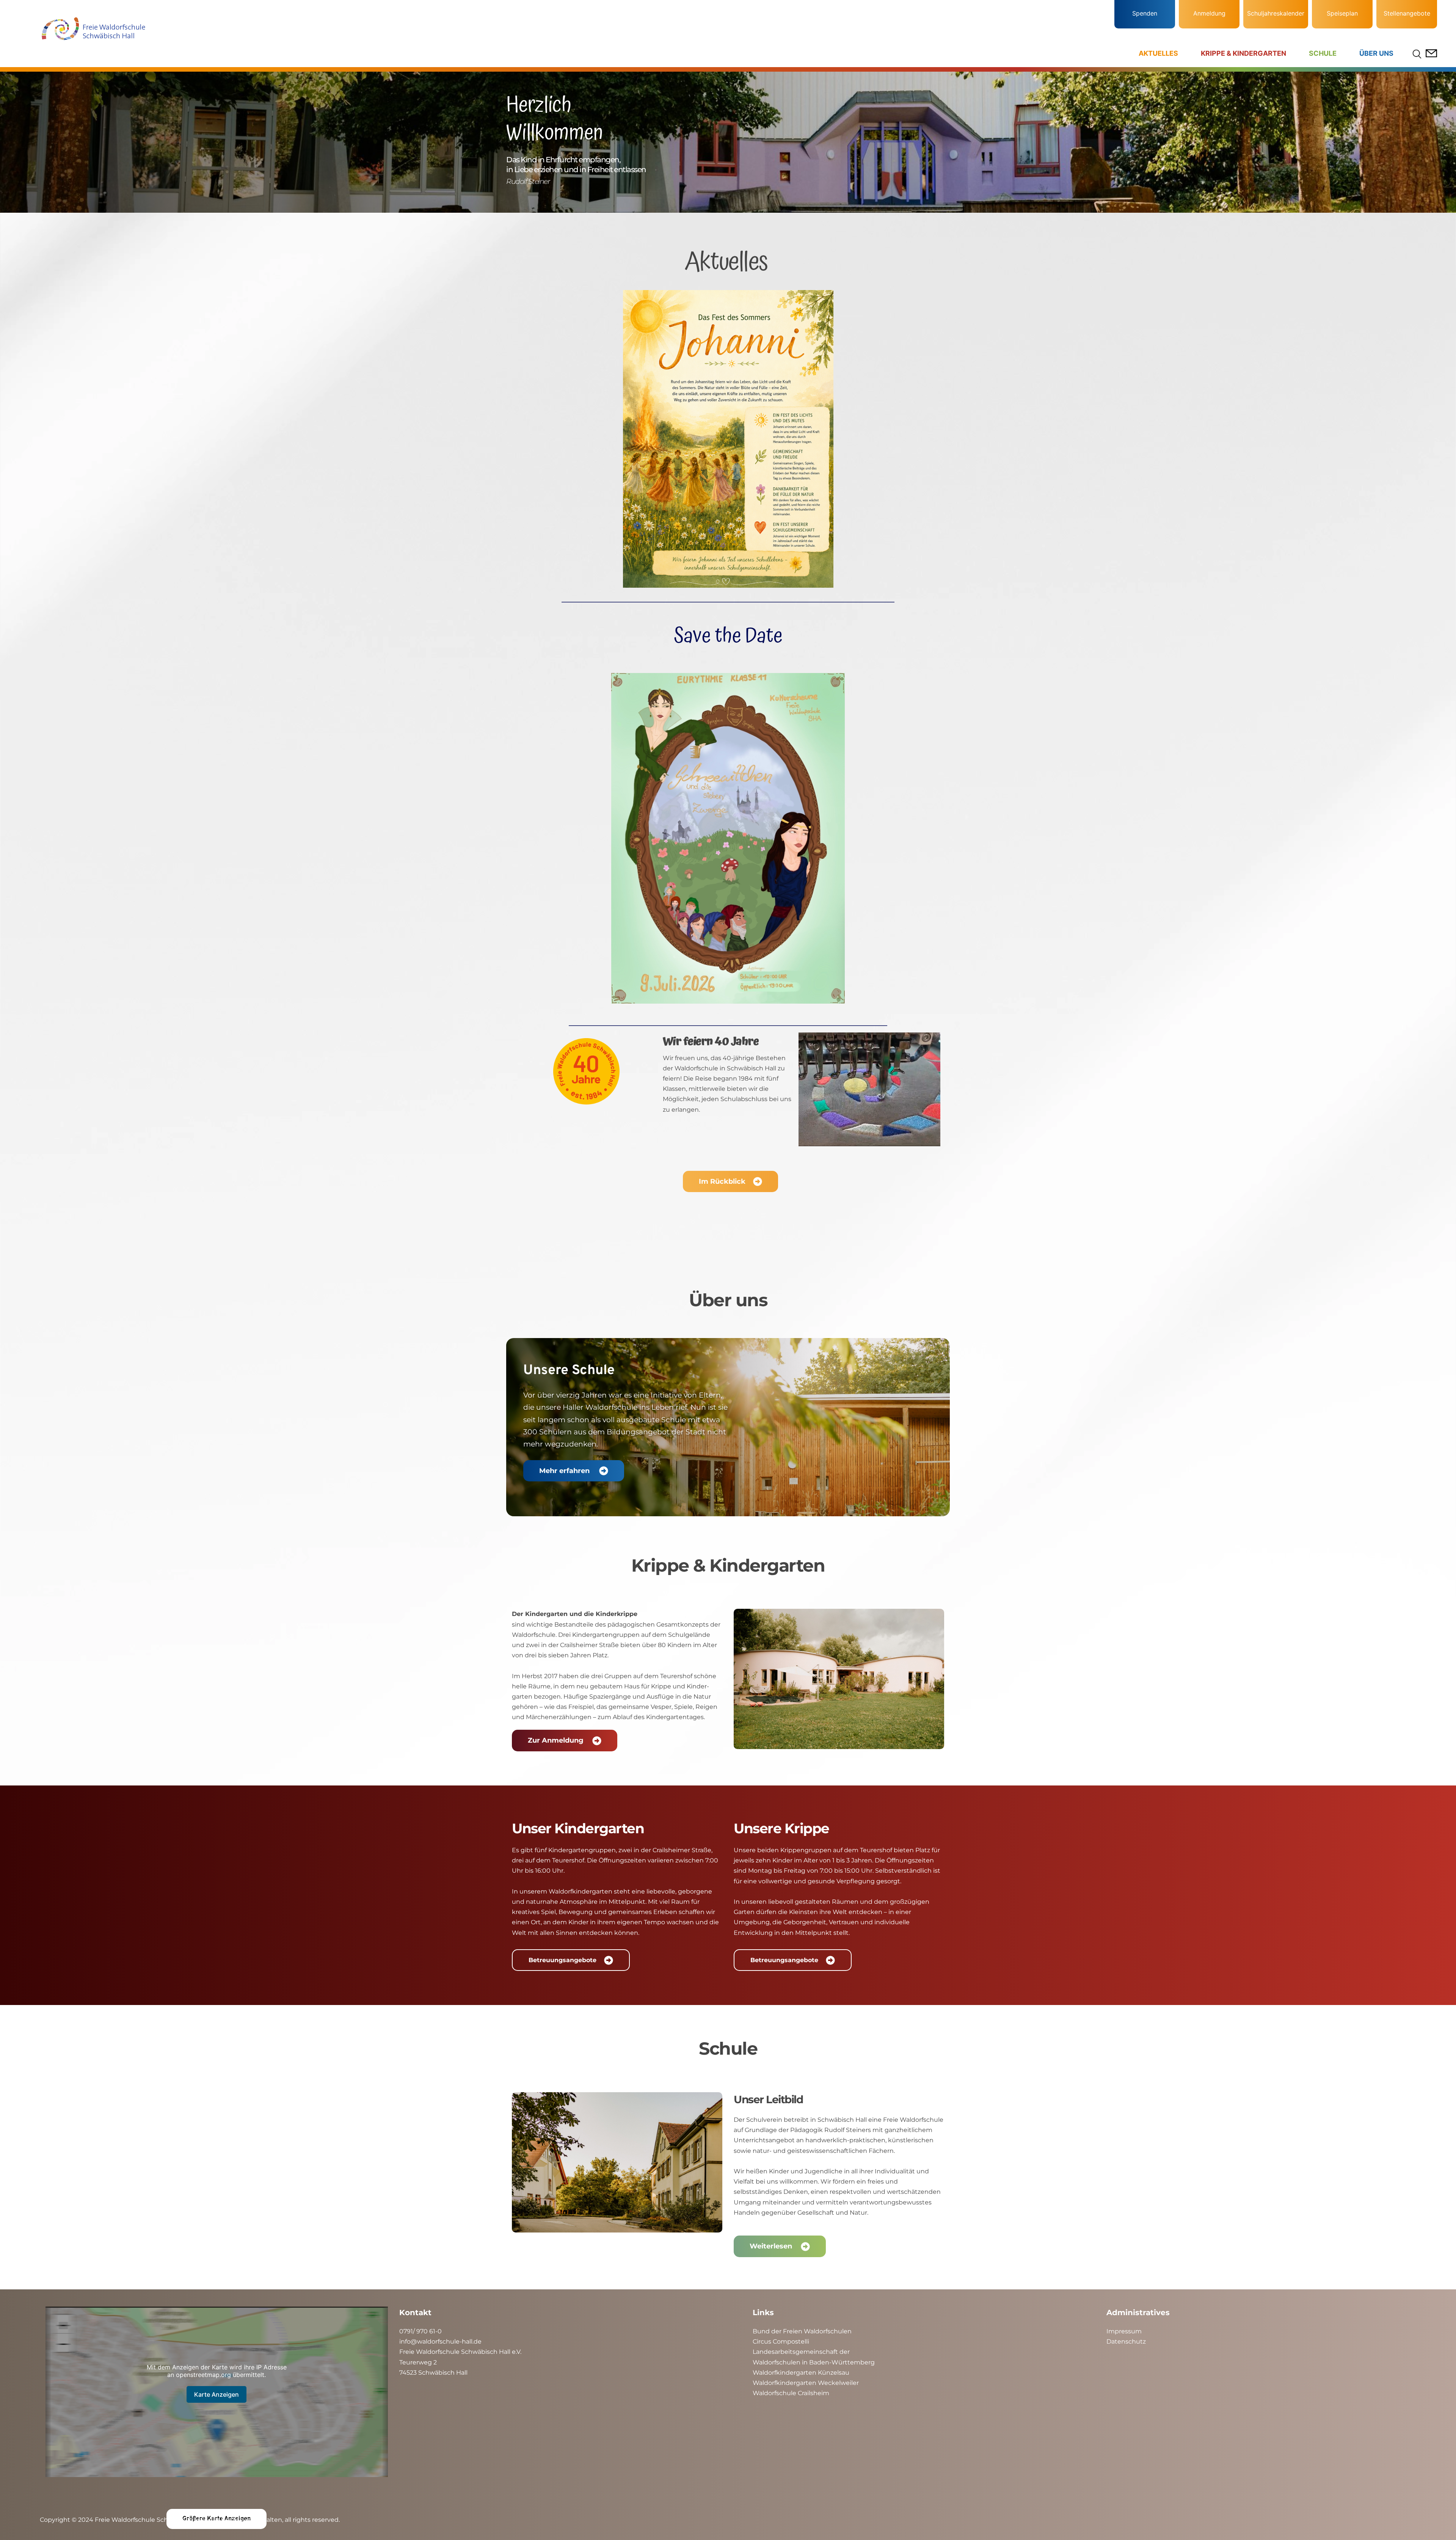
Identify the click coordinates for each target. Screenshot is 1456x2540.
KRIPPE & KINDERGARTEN (1243, 53)
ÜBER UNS (1376, 53)
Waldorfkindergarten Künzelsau (801, 2373)
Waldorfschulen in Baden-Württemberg (814, 2362)
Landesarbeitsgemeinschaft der (801, 2352)
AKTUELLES (1158, 53)
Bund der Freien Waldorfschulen (802, 2331)
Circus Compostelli (781, 2342)
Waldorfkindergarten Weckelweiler (806, 2383)
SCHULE (1323, 53)
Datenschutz (1126, 2342)
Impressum (1124, 2331)
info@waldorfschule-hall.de (440, 2342)
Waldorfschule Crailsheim (791, 2393)
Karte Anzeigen (217, 2394)
